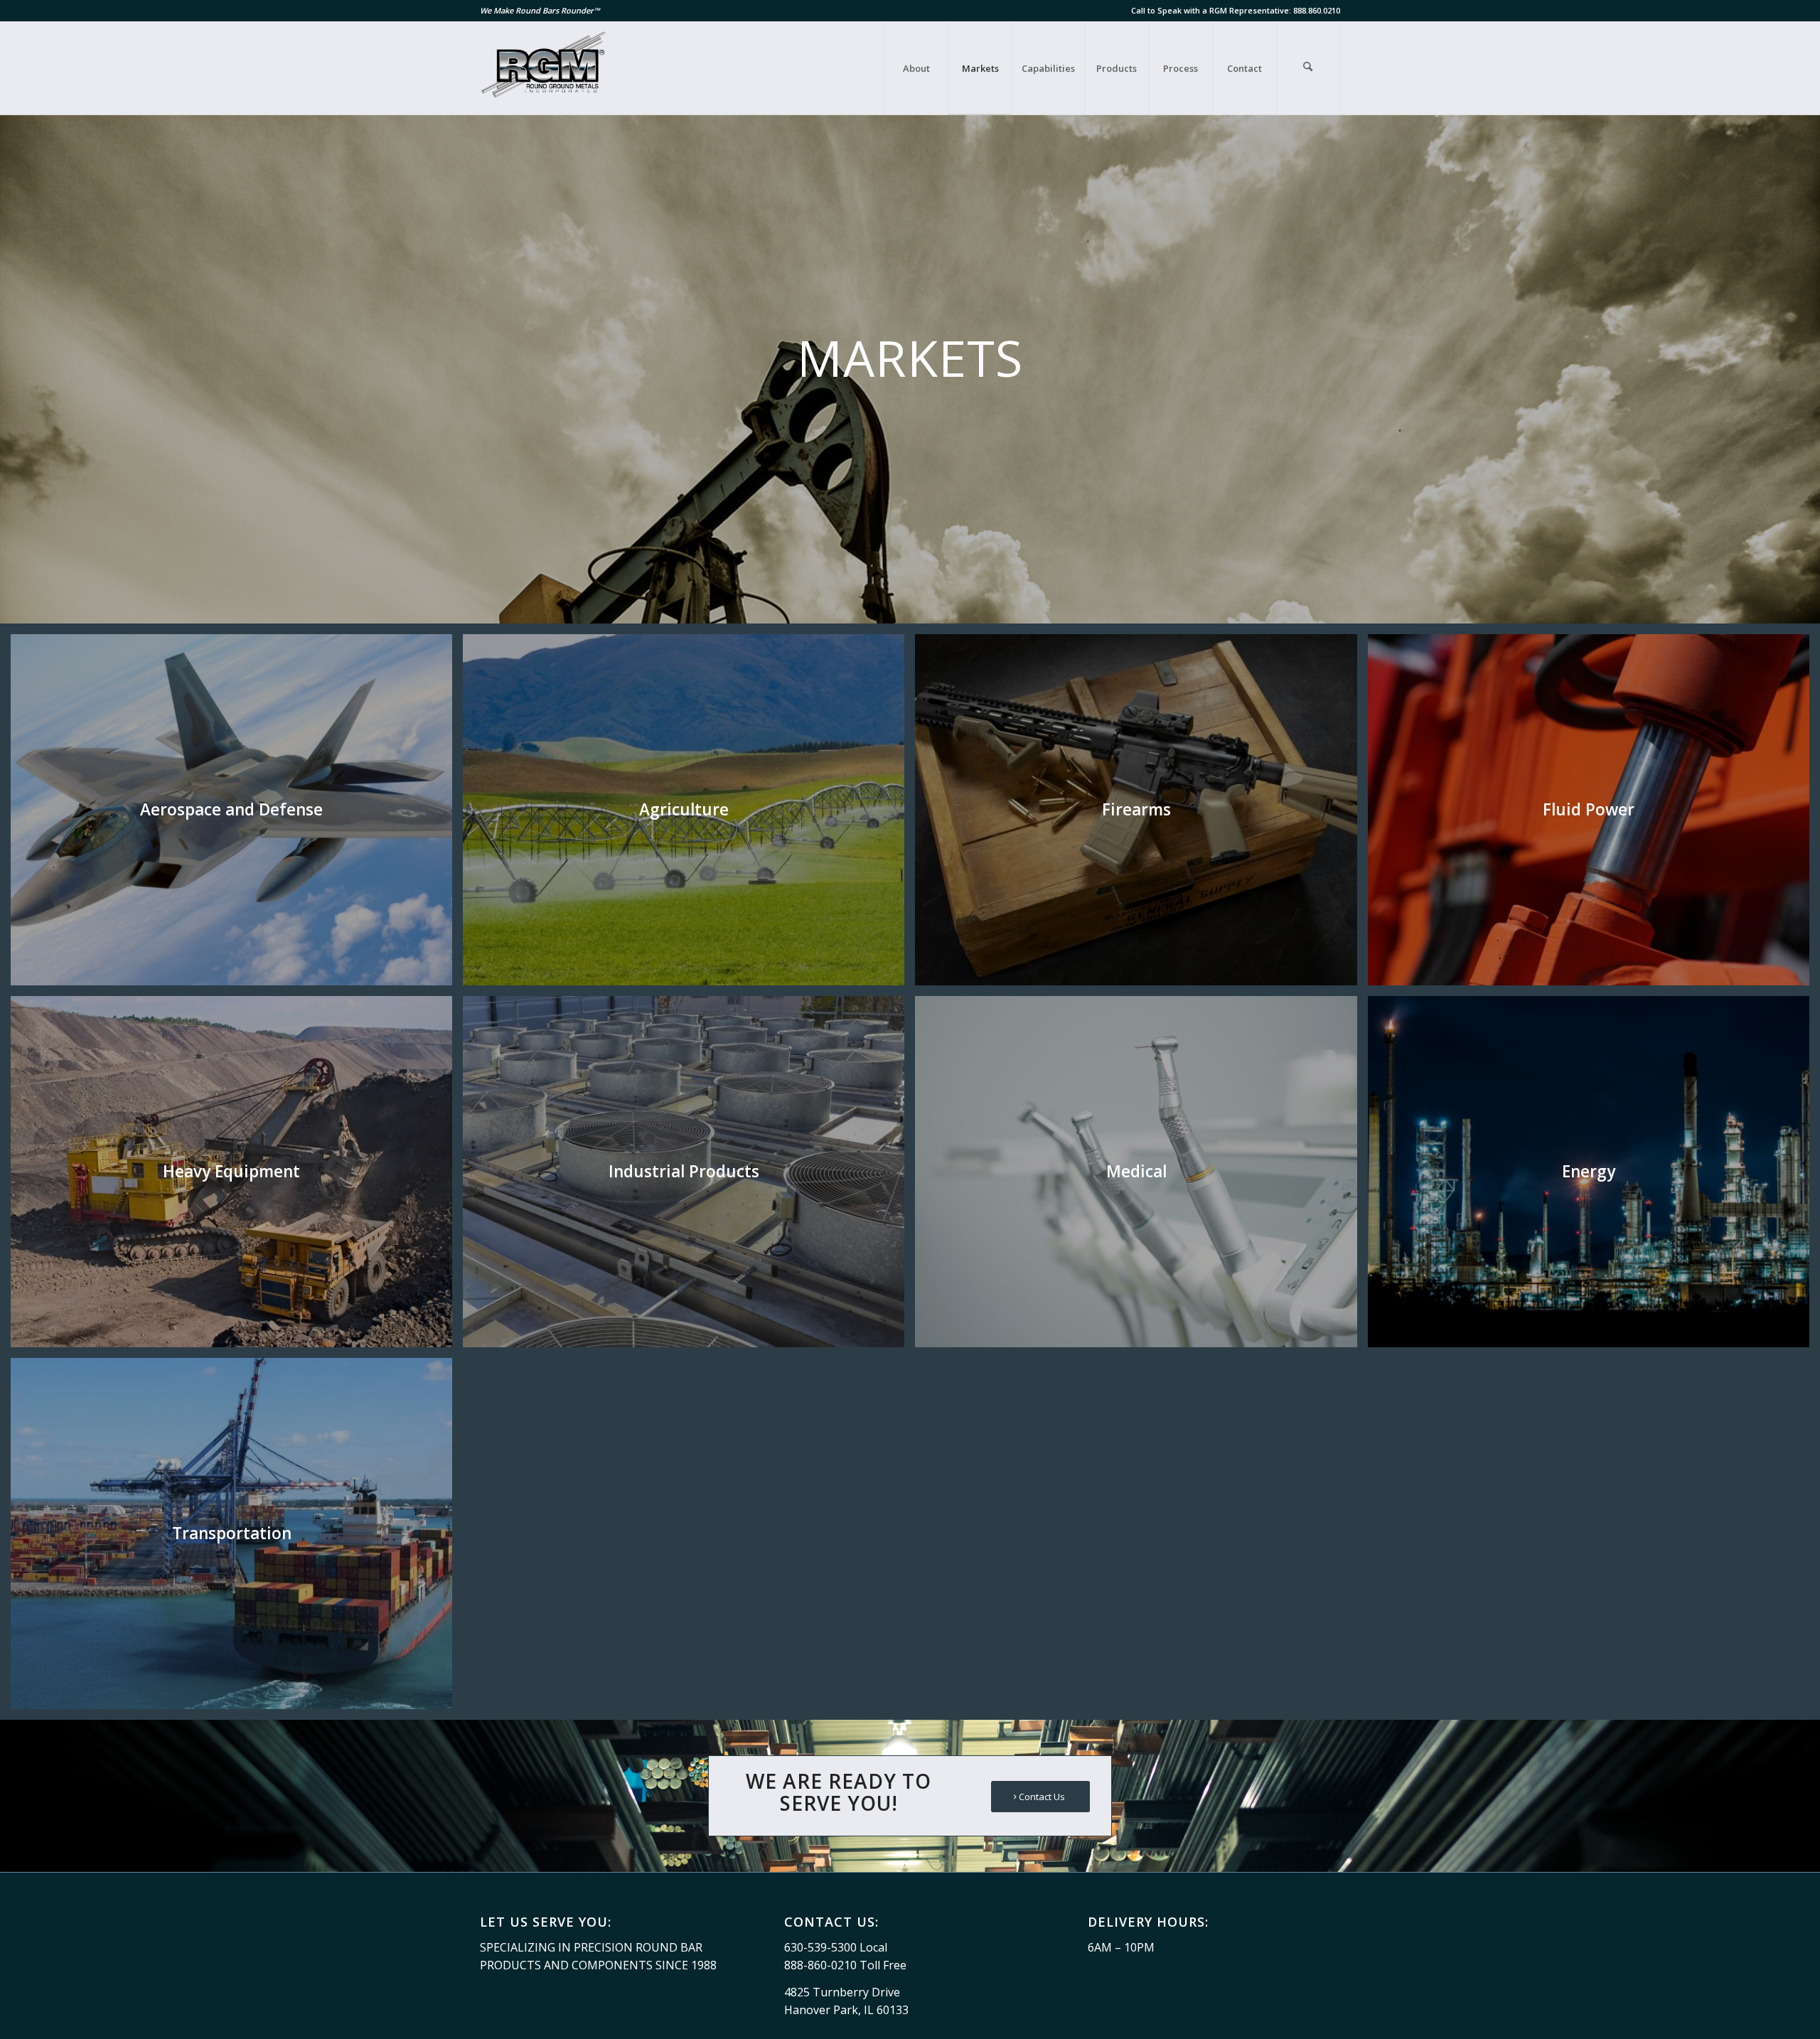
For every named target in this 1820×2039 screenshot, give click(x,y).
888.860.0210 (1317, 10)
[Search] (1308, 68)
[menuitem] (916, 68)
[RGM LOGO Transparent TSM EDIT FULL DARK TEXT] (545, 68)
